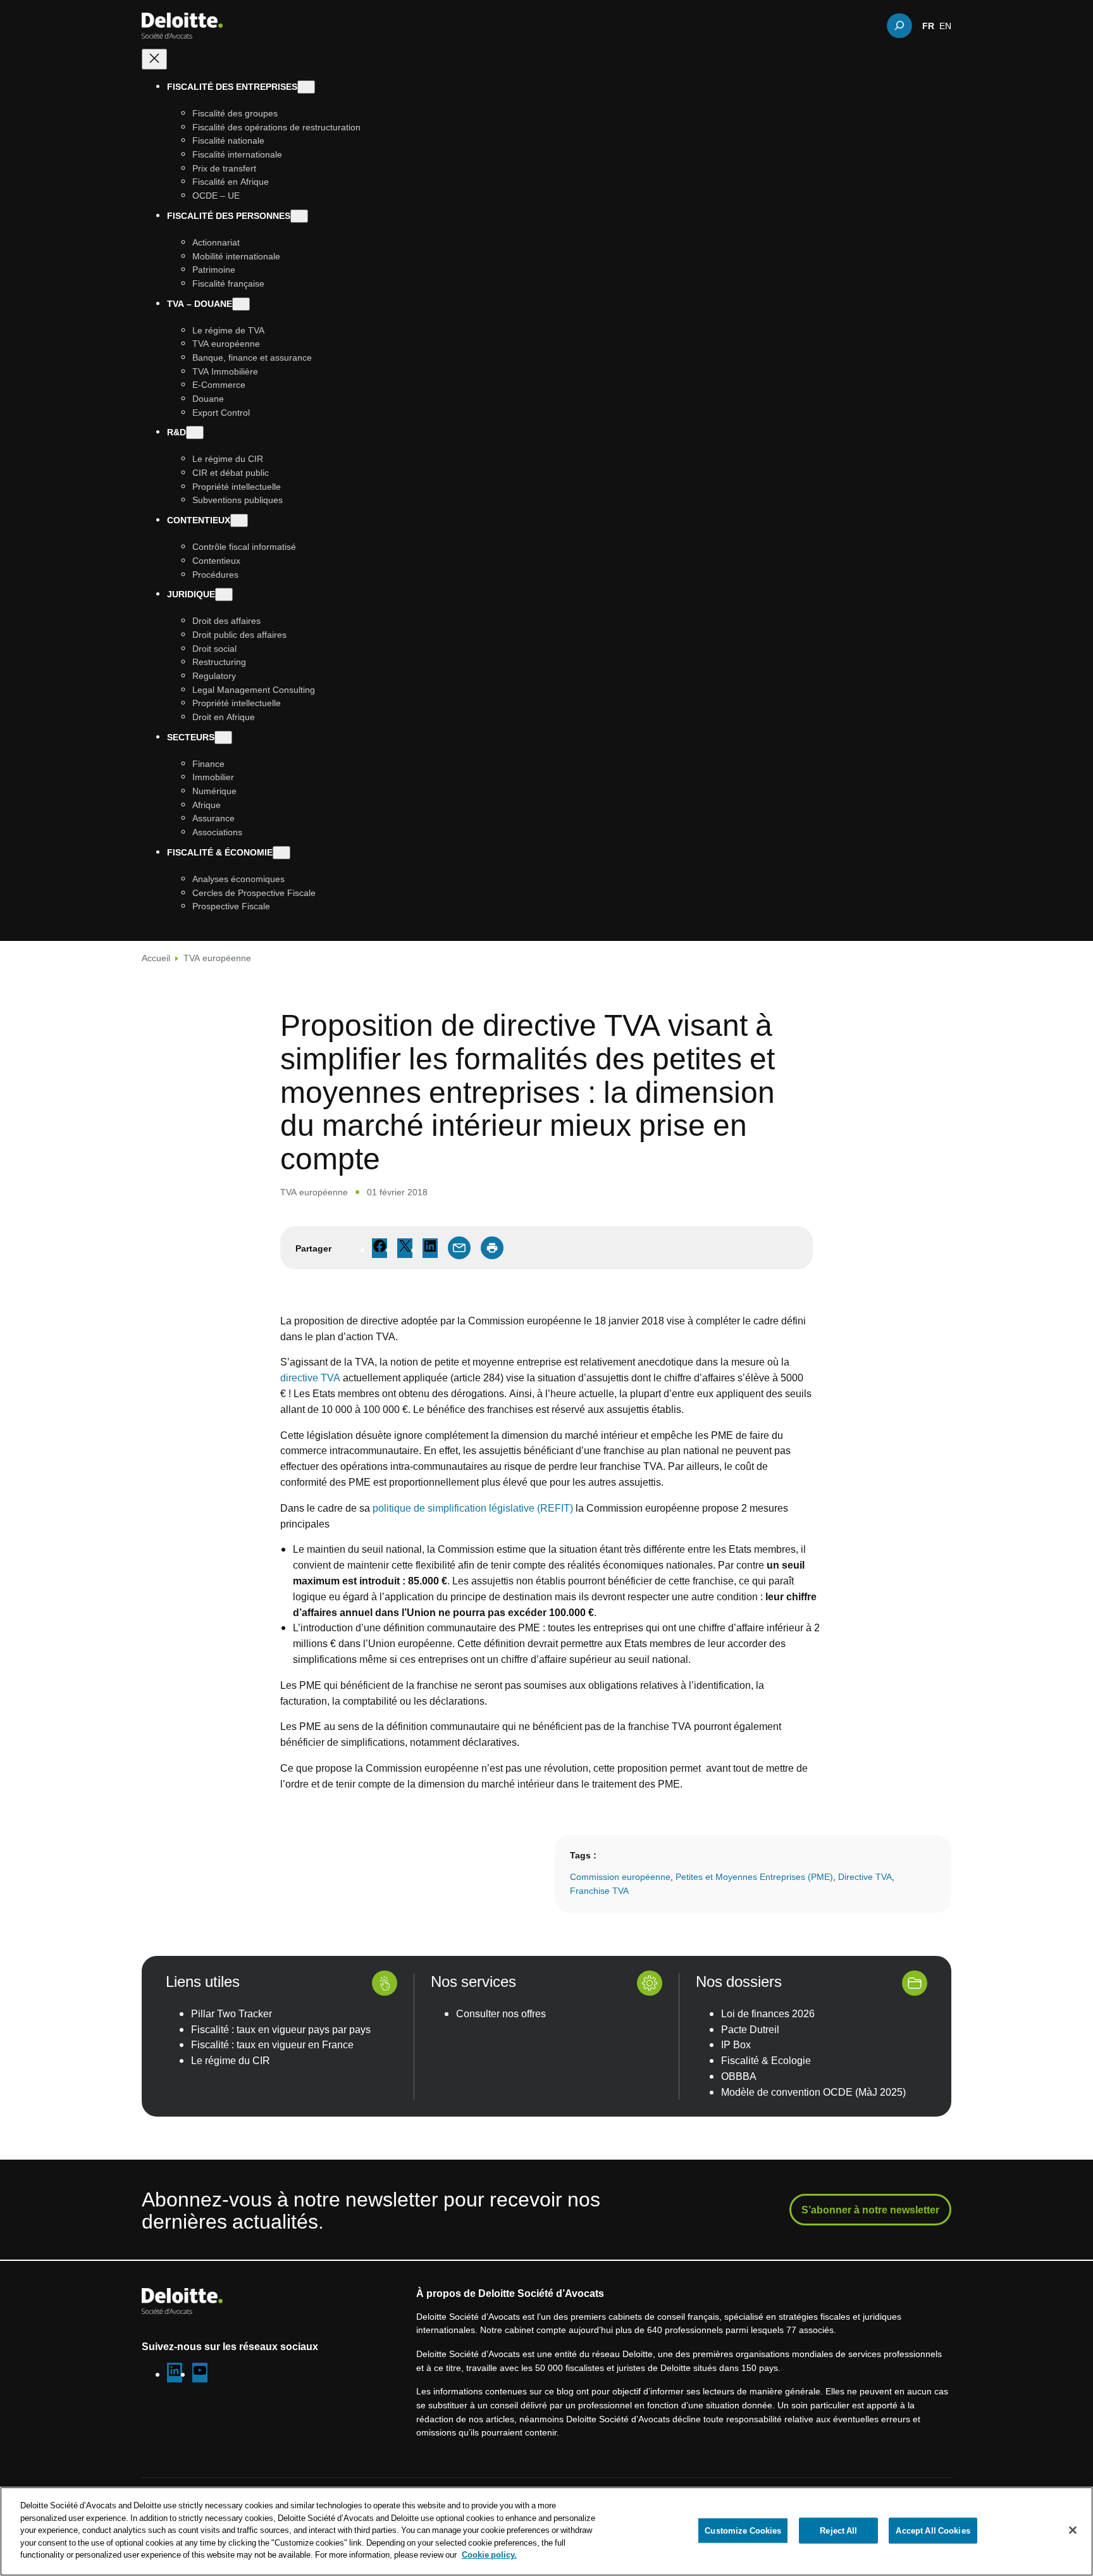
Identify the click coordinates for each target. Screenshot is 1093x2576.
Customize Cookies (743, 2530)
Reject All (838, 2530)
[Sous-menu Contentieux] (239, 520)
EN (945, 25)
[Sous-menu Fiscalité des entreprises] (306, 87)
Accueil (156, 958)
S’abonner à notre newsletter (870, 2210)
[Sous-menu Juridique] (224, 594)
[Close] (1073, 2530)
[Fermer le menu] (154, 59)
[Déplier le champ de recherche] (899, 25)
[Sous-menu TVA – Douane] (241, 304)
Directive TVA (865, 1876)
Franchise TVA (599, 1890)
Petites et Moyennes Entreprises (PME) (754, 1876)
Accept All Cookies (933, 2530)
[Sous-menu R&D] (195, 432)
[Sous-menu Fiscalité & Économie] (281, 853)
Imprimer (492, 1248)
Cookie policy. (489, 2554)
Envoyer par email (459, 1248)
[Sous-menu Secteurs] (223, 737)
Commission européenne (620, 1876)
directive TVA (310, 1378)
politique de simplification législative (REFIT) (473, 1508)
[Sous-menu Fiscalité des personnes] (299, 216)
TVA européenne (217, 958)
